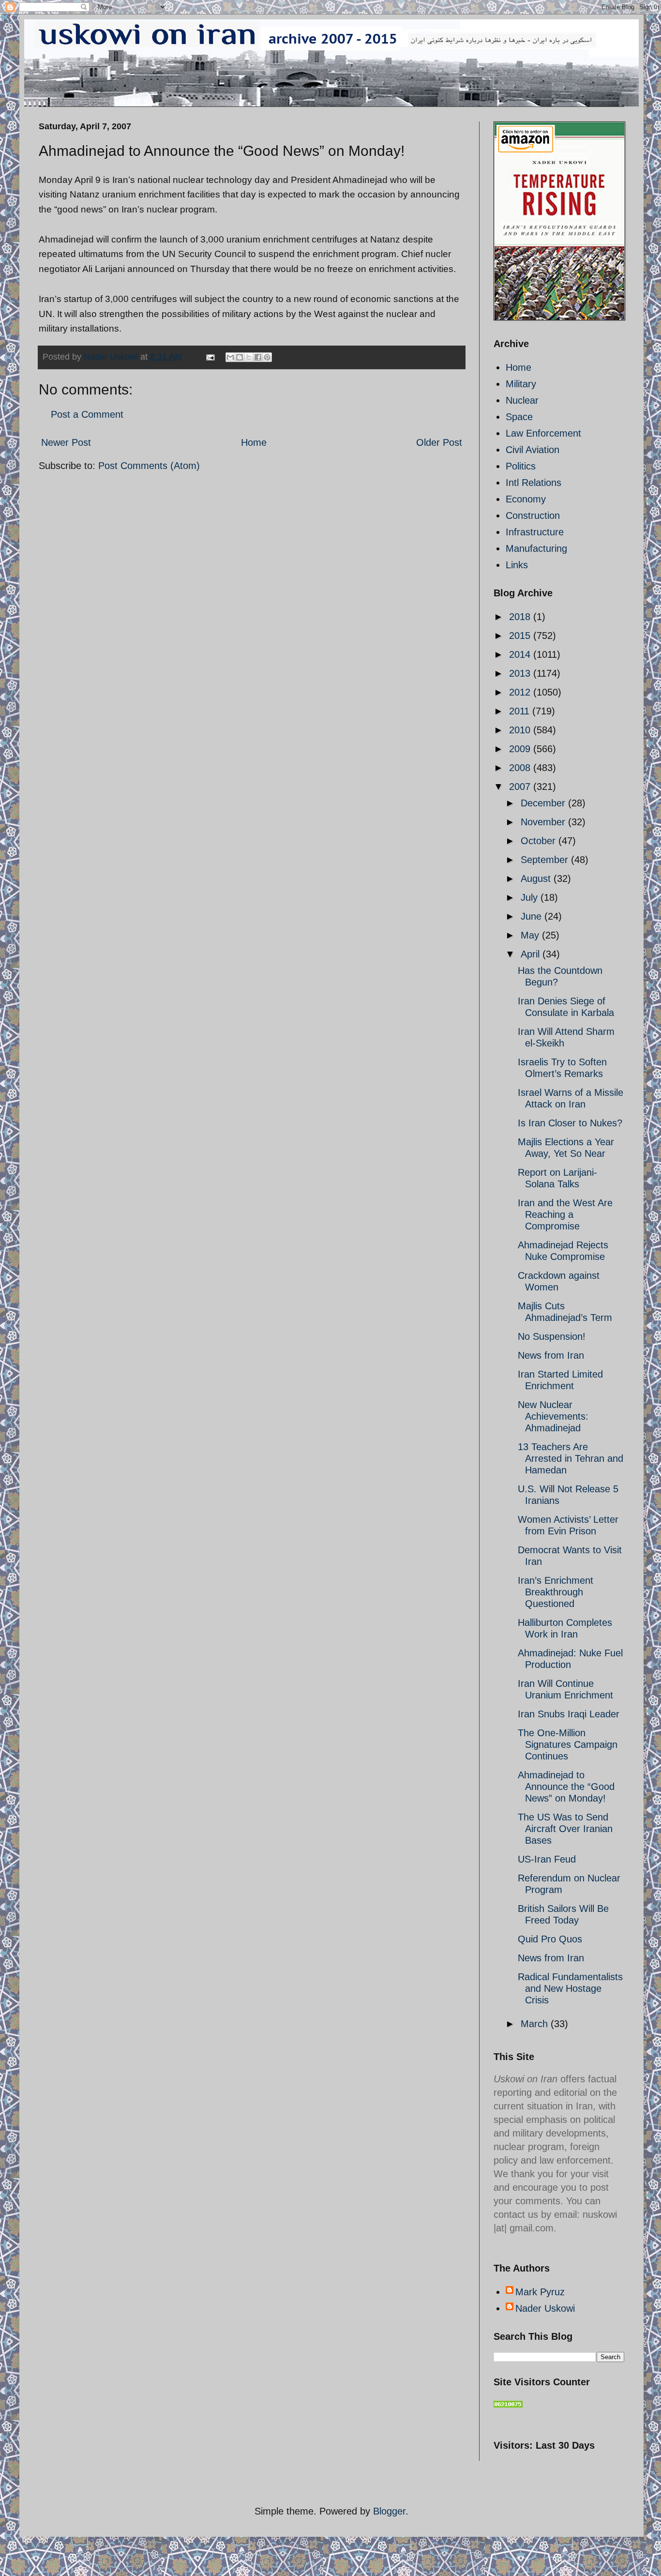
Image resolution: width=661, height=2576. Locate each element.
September (546, 860)
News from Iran (551, 1355)
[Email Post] (210, 357)
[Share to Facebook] (258, 357)
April (532, 954)
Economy (526, 499)
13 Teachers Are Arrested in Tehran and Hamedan (571, 1458)
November (544, 822)
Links (517, 565)
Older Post (439, 442)
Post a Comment (87, 414)
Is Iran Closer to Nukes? (570, 1123)
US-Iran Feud (547, 1859)
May (531, 935)
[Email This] (230, 357)
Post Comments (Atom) (149, 466)
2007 (521, 787)
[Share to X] (249, 357)
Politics (521, 466)
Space (519, 417)
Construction (533, 515)
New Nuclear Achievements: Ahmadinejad (553, 1416)
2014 (521, 654)
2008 (521, 768)
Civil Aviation (533, 450)
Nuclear (522, 400)
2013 (521, 673)
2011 (521, 711)
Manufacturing (536, 548)
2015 (521, 636)
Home (254, 442)
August (537, 879)
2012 (521, 692)
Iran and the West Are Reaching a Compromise (565, 1214)
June (533, 916)
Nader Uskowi (545, 2308)
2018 (521, 617)
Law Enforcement (543, 433)
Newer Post (66, 442)
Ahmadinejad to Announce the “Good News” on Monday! (566, 1787)
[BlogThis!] (240, 357)
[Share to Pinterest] (267, 357)
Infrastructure (535, 532)
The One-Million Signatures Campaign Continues (568, 1744)
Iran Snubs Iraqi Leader (569, 1714)
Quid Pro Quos (550, 1939)
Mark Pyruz (540, 2292)
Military (521, 384)
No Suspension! (552, 1336)
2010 (521, 730)
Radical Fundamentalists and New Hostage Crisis (570, 1988)
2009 (521, 749)
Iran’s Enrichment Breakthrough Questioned (556, 1592)
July (531, 897)
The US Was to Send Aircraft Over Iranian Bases (565, 1829)
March (536, 2024)
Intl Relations (533, 483)
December (544, 803)
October (540, 841)
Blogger (389, 2511)
